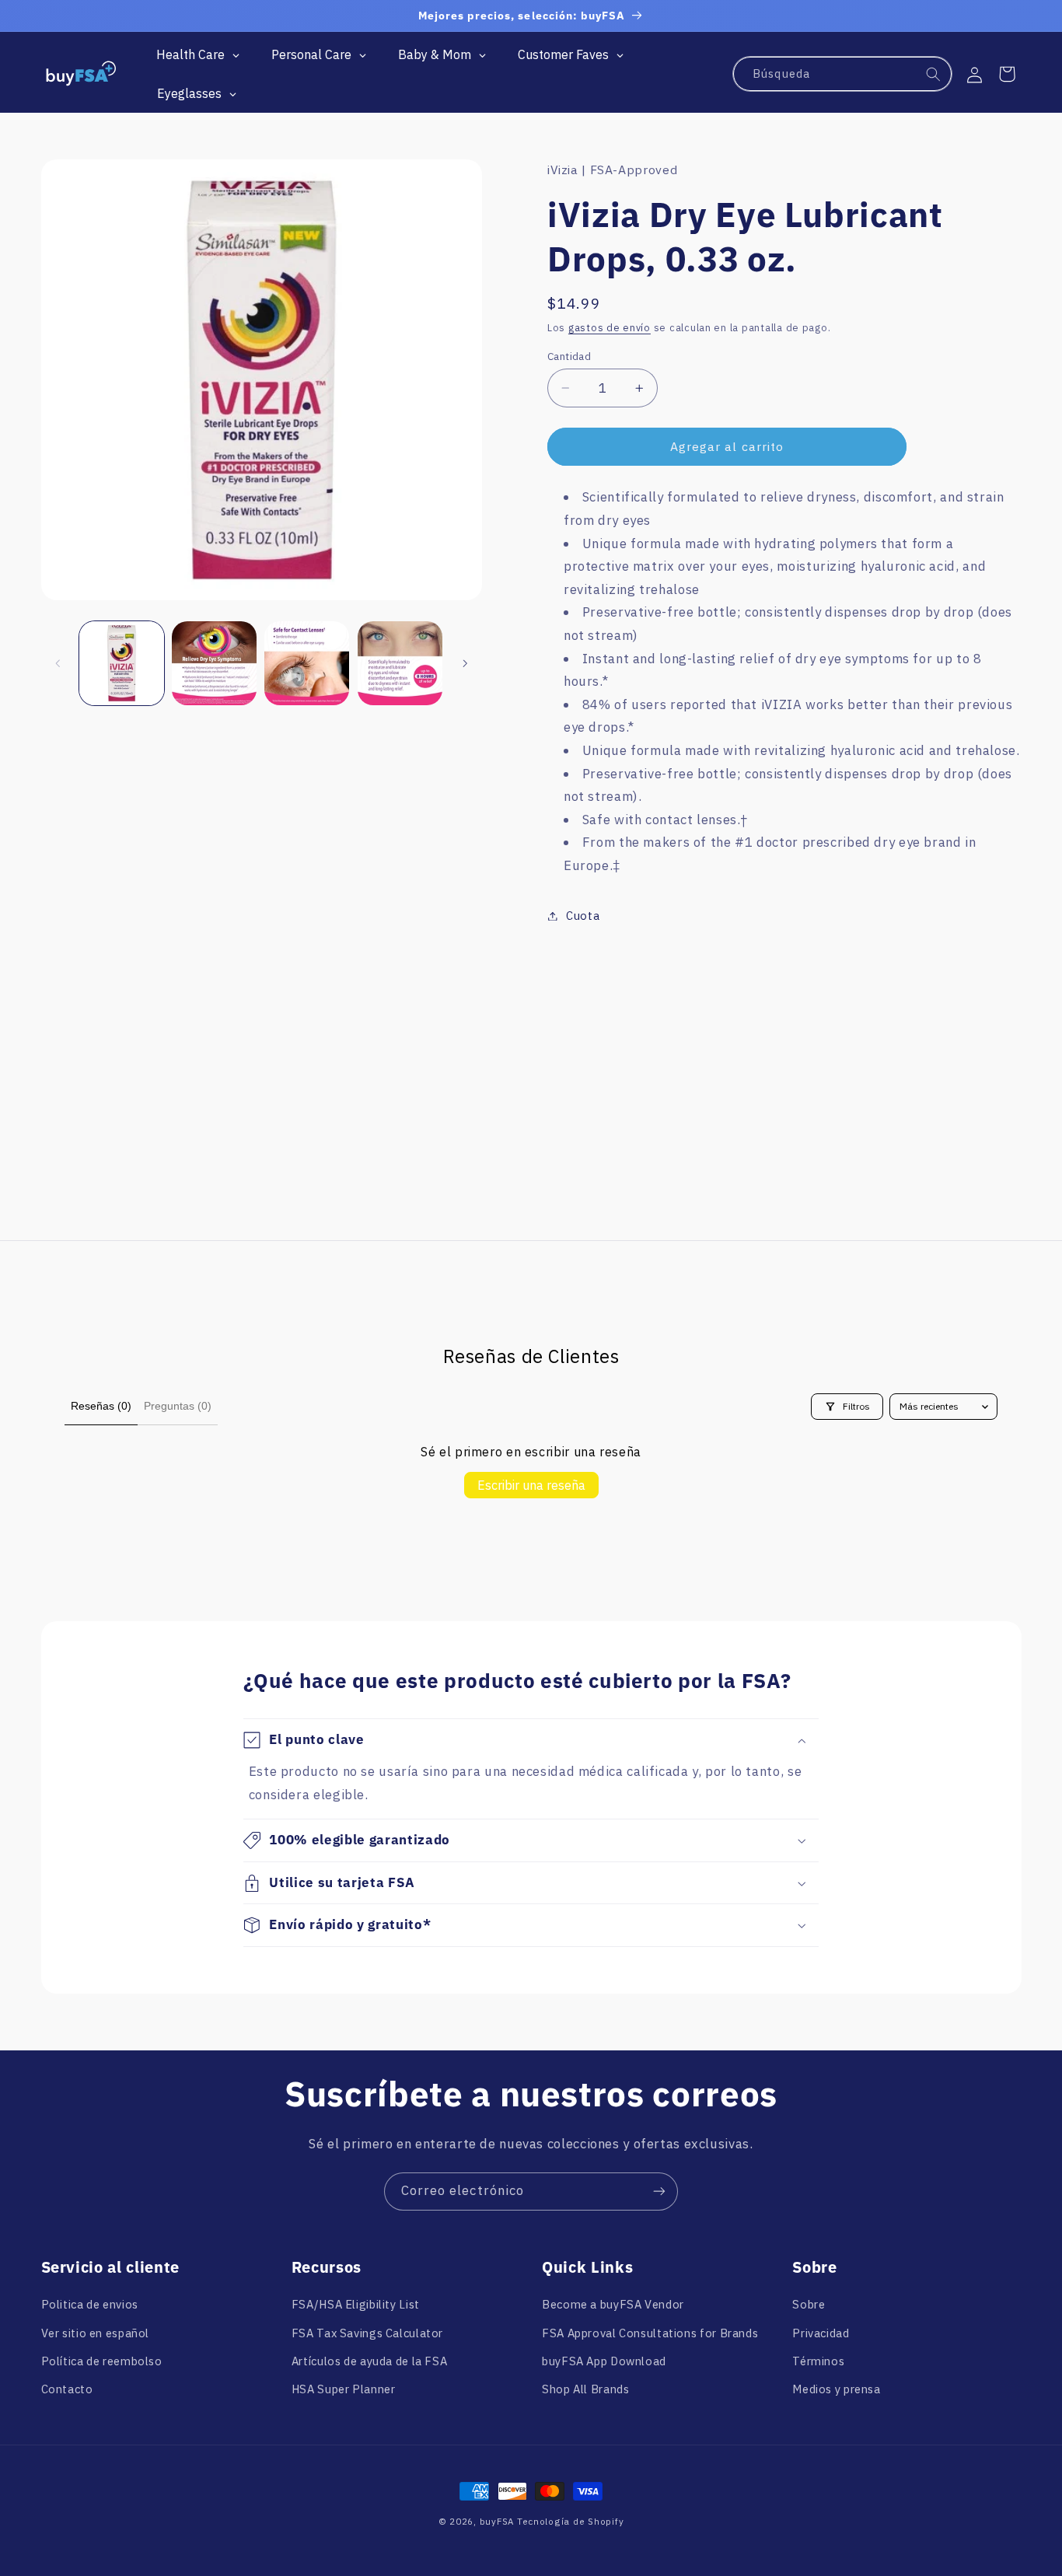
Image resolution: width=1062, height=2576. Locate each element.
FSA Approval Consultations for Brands (650, 2333)
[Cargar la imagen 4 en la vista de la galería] (400, 664)
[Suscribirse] (659, 2192)
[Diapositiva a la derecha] (465, 663)
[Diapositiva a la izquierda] (58, 663)
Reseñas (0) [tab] (101, 1406)
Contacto (67, 2389)
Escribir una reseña (531, 1485)
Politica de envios (90, 2304)
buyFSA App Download (604, 2361)
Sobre (809, 2304)
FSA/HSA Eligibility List (356, 2304)
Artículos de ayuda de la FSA (370, 2361)
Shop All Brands (585, 2389)
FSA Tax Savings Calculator (367, 2333)
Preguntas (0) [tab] (178, 1406)
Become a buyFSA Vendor (613, 2304)
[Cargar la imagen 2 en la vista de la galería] (214, 664)
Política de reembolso (102, 2361)
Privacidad (821, 2333)
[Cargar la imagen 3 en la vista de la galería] (307, 664)
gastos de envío (610, 328)
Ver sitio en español (96, 2333)
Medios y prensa (836, 2389)
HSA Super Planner (344, 2389)
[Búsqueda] (934, 75)
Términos (818, 2361)
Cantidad (569, 356)
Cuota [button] (583, 916)
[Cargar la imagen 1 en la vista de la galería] (122, 664)
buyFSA (497, 2521)
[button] (1007, 74)
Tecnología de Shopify (570, 2521)
